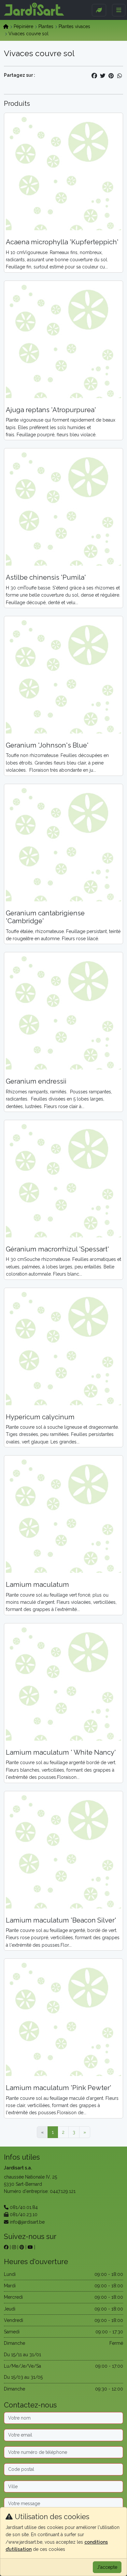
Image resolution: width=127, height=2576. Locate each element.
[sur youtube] (30, 2247)
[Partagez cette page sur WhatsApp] (120, 76)
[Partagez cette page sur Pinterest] (111, 76)
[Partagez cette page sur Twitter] (103, 76)
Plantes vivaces (74, 26)
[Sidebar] (99, 10)
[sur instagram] (14, 2247)
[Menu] (119, 10)
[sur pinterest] (22, 2247)
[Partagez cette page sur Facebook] (94, 76)
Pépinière (23, 26)
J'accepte (107, 2567)
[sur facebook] (6, 2247)
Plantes (46, 26)
